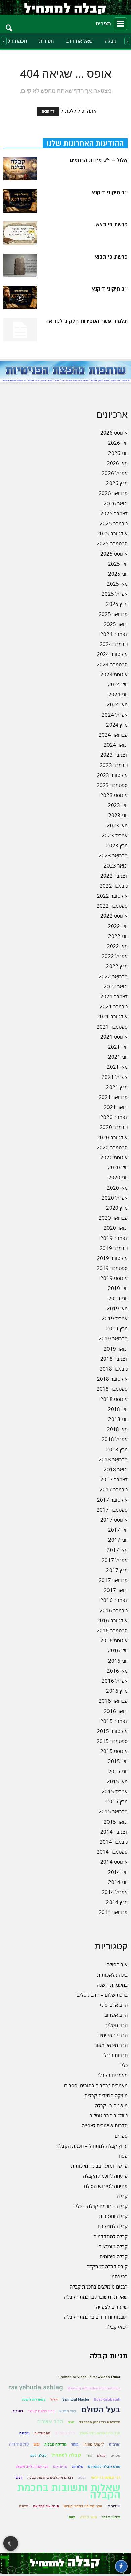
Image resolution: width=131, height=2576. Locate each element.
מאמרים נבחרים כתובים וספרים (96, 2085)
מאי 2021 (117, 1067)
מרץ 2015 (117, 1801)
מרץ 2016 (117, 1691)
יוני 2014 (118, 1882)
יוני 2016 (118, 1661)
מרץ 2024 (117, 725)
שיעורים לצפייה (112, 2307)
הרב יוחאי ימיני (113, 2035)
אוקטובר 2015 (112, 1731)
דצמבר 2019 (114, 1238)
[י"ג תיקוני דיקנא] (20, 201)
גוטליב (18, 2411)
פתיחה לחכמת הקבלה (105, 2176)
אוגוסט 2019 (114, 1278)
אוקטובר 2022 (112, 896)
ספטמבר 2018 (112, 1389)
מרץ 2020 (117, 1208)
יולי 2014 (118, 1872)
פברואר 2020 (113, 1218)
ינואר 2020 (116, 1228)
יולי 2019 (118, 1288)
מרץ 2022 (117, 966)
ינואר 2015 (116, 1822)
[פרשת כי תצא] (20, 233)
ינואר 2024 (116, 745)
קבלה (111, 41)
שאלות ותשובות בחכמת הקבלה (96, 2297)
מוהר (75, 2444)
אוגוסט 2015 (114, 1751)
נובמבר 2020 (114, 1127)
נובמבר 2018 (114, 1369)
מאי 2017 (117, 1550)
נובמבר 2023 (114, 765)
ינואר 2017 (116, 1590)
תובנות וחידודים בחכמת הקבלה (96, 2317)
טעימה (25, 2433)
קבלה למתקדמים (111, 2236)
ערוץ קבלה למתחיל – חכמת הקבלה (92, 2146)
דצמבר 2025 (114, 513)
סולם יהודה (19, 2444)
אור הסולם (117, 1964)
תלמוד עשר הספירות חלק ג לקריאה (86, 321)
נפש (36, 2444)
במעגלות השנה (112, 1985)
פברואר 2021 (113, 1097)
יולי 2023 (118, 805)
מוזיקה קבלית (55, 2444)
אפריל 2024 (115, 715)
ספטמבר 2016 (112, 1630)
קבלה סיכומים (114, 2256)
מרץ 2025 (117, 604)
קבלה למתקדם (113, 2226)
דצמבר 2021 (114, 996)
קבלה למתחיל (66, 2455)
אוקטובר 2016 (112, 1620)
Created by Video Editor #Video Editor (89, 2377)
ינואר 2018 (116, 1469)
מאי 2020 (117, 1188)
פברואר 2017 (113, 1580)
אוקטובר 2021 (112, 1016)
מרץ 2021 (117, 1087)
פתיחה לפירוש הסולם (106, 2186)
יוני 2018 (118, 1419)
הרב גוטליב (116, 2025)
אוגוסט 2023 (114, 795)
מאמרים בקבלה (112, 2075)
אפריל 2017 (115, 1560)
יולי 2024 (118, 684)
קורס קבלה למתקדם (107, 2266)
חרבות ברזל (116, 2055)
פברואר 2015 (113, 1811)
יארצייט (115, 2444)
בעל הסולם (101, 2410)
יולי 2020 (118, 1167)
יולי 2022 (118, 926)
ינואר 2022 (116, 986)
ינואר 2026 (116, 503)
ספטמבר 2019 (112, 1268)
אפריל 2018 (115, 1439)
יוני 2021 (118, 1057)
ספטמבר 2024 (112, 664)
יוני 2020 (118, 1177)
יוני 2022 (118, 936)
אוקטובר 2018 (112, 1379)
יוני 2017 (118, 1540)
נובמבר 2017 (114, 1489)
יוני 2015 (118, 1771)
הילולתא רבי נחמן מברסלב (100, 2422)
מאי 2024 (117, 704)
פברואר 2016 (113, 1701)
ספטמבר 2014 (112, 1852)
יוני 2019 (118, 1298)
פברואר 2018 (113, 1459)
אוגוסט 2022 (114, 916)
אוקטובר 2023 (112, 775)
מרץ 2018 (117, 1449)
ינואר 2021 (116, 1107)
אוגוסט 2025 (114, 554)
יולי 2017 (118, 1530)
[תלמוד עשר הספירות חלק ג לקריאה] (20, 330)
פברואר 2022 (113, 976)
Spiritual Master (76, 2399)
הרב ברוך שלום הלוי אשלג (100, 2433)
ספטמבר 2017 (112, 1510)
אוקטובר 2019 (112, 1258)
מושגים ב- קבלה (111, 2105)
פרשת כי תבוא (111, 257)
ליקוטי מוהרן (94, 2444)
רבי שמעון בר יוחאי (106, 2478)
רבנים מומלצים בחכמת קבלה (99, 2286)
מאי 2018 (117, 1429)
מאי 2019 (117, 1308)
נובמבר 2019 (114, 1248)
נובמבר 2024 (114, 644)
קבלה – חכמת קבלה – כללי (100, 2206)
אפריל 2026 (115, 473)
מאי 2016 (117, 1671)
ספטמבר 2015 (112, 1741)
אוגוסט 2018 (114, 1399)
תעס (72, 2517)
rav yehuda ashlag (36, 2387)
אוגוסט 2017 (114, 1520)
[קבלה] (65, 7)
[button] (9, 24)
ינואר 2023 (116, 865)
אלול (54, 2399)
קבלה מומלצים (113, 2246)
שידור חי (114, 2506)
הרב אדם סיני (114, 2005)
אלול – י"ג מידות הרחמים (99, 160)
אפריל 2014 (115, 1892)
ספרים (121, 2136)
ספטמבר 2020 (112, 1147)
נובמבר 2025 (114, 523)
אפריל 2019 (115, 1318)
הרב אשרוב (116, 2015)
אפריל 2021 (115, 1077)
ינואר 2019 (116, 1349)
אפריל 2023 (115, 835)
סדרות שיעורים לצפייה (105, 2125)
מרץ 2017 (117, 1570)
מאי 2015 (117, 1781)
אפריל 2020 (115, 1198)
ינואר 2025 (116, 624)
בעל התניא (68, 2411)
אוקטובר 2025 (112, 533)
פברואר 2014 (113, 1912)
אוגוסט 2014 (114, 1862)
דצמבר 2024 (114, 634)
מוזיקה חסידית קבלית (106, 2095)
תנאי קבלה (117, 2327)
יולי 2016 (118, 1650)
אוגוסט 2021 (114, 1037)
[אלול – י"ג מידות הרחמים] (20, 169)
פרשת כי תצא (112, 225)
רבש (19, 2478)
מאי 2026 (117, 463)
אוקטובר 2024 (112, 654)
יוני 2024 (118, 694)
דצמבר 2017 (114, 1479)
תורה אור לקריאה (46, 2506)
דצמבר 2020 (114, 1117)
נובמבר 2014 (114, 1842)
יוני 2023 (118, 815)
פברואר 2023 (113, 855)
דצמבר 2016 (114, 1600)
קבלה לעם (38, 2455)
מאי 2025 (117, 584)
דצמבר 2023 (114, 755)
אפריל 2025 (115, 594)
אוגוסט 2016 (114, 1640)
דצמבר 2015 (114, 1721)
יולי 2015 (118, 1761)
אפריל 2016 (115, 1681)
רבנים (82, 2478)
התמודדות (42, 2433)
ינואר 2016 (116, 1711)
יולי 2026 (118, 443)
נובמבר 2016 (114, 1610)
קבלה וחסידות (113, 2216)
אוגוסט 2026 (114, 433)
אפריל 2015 (115, 1791)
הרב (71, 2422)
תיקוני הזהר (111, 2517)
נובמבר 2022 (114, 886)
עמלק (101, 2455)
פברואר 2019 (113, 1338)
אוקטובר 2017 (112, 1500)
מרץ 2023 (117, 845)
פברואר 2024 (113, 735)
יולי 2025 (118, 564)
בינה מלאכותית (112, 1975)
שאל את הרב (79, 41)
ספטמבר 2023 (112, 785)
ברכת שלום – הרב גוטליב (102, 1995)
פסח (123, 2156)
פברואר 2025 (113, 614)
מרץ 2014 (117, 1902)
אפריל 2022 (115, 956)
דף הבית (48, 112)
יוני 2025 (118, 574)
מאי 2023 (117, 825)
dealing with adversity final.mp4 (94, 2388)
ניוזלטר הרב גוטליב (109, 2115)
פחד (89, 2455)
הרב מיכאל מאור (111, 2045)
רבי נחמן (119, 2276)
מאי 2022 (117, 946)
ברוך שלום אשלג (41, 2411)
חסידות (46, 41)
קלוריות (78, 2466)
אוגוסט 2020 (114, 1157)
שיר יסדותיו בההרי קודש (83, 2506)
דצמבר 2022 (114, 876)
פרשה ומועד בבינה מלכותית (99, 2166)
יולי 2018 (118, 1409)
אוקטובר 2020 (112, 1137)
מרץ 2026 (117, 483)
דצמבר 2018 (114, 1359)
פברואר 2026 (113, 493)
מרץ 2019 (117, 1328)
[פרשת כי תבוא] (20, 265)
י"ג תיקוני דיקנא (110, 193)
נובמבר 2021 (114, 1006)
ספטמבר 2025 (112, 543)
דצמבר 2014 (114, 1832)
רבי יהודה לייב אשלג (32, 2466)
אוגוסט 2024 (114, 674)
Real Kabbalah (107, 2399)
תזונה (24, 2506)
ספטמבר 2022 (112, 906)
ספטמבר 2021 (112, 1027)
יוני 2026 (118, 453)
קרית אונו (60, 2466)
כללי (123, 2065)
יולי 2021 (118, 1047)
